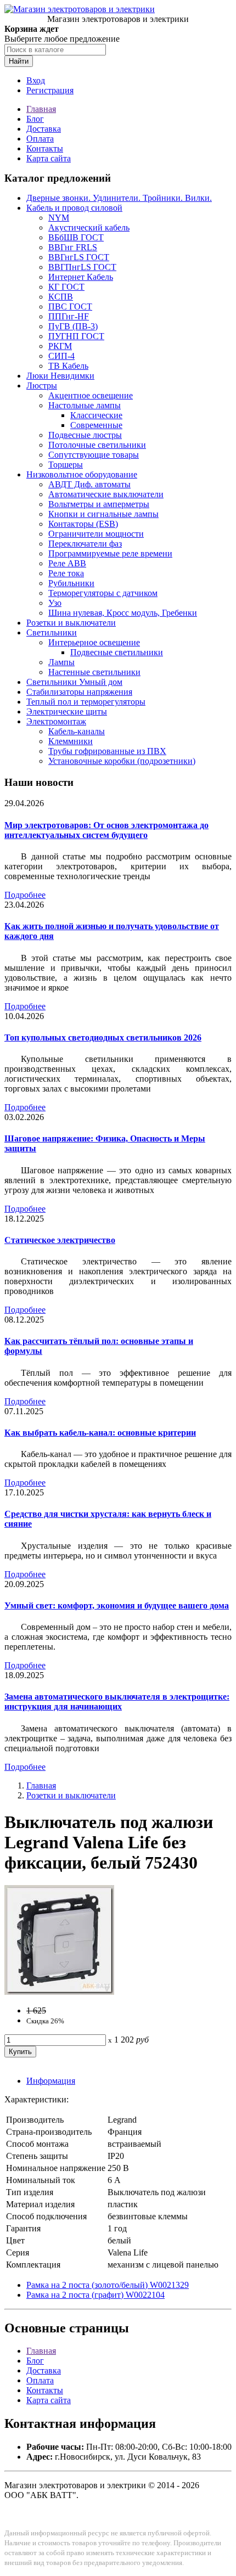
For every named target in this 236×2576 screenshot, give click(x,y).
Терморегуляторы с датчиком (103, 593)
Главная (41, 109)
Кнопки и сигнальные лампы (103, 514)
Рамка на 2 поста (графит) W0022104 (95, 2295)
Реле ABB (67, 563)
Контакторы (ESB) (83, 524)
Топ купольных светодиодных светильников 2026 (103, 1037)
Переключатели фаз (85, 544)
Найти (19, 61)
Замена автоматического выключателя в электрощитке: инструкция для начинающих (117, 1702)
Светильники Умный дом (74, 682)
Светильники (52, 632)
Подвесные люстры (85, 435)
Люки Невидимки (60, 376)
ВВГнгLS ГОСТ (79, 257)
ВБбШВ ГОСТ (76, 237)
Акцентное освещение (91, 395)
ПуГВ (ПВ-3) (73, 326)
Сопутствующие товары (94, 455)
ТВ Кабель (68, 366)
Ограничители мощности (96, 534)
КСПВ (61, 297)
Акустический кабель (89, 227)
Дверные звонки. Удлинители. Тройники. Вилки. (119, 198)
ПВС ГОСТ (70, 306)
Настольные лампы (85, 405)
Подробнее (25, 895)
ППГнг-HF (69, 316)
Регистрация (50, 90)
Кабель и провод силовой (74, 208)
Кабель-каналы (77, 731)
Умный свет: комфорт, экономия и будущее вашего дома (117, 1605)
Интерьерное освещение (94, 642)
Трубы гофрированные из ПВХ (107, 751)
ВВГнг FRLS (73, 247)
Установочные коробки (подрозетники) (122, 761)
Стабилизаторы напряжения (79, 692)
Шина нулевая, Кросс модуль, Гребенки (123, 613)
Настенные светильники (94, 672)
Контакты (45, 148)
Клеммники (71, 741)
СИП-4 (61, 356)
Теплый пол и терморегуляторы (86, 702)
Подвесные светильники (117, 652)
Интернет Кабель (81, 277)
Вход (36, 80)
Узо (55, 603)
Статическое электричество (60, 1240)
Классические (96, 415)
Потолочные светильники (97, 445)
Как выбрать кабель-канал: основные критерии (100, 1433)
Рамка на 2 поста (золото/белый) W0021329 (108, 2285)
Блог (35, 119)
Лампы (61, 662)
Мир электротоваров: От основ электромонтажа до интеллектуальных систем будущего (106, 830)
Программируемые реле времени (110, 553)
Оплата (40, 139)
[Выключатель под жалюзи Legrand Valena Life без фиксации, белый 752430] (59, 1992)
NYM (59, 218)
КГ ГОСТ (66, 287)
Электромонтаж (56, 721)
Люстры (42, 386)
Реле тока (66, 573)
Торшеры (66, 465)
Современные (96, 425)
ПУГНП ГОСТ (76, 336)
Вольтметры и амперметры (99, 504)
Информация (51, 2081)
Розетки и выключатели (71, 623)
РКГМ (60, 346)
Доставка (44, 129)
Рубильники (71, 583)
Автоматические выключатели (106, 494)
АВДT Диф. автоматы (89, 484)
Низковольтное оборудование (82, 474)
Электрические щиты (67, 712)
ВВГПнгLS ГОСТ (82, 267)
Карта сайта (49, 158)
